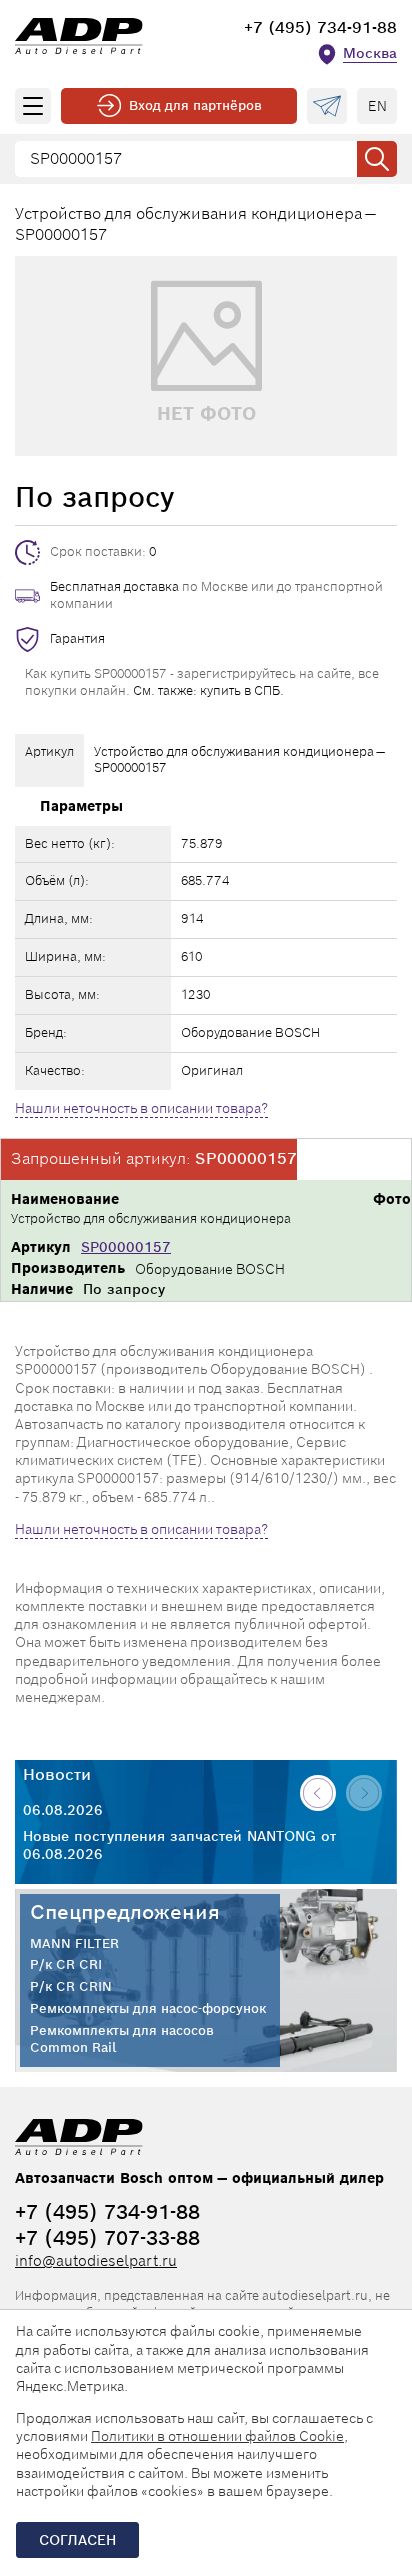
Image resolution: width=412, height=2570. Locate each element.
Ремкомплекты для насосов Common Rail (122, 2039)
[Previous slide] (318, 1793)
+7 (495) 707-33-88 (107, 2238)
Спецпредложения (125, 1912)
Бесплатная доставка (114, 586)
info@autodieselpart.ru (96, 2260)
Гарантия (77, 638)
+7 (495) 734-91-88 (320, 27)
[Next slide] (364, 1793)
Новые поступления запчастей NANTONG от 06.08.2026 (179, 1845)
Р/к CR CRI (66, 1965)
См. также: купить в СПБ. (208, 690)
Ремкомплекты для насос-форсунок (148, 2009)
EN (377, 106)
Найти (377, 159)
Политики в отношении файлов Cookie (217, 2436)
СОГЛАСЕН (77, 2540)
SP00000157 (126, 1247)
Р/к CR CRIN (71, 1987)
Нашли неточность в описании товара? (141, 1108)
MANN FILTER (74, 1944)
